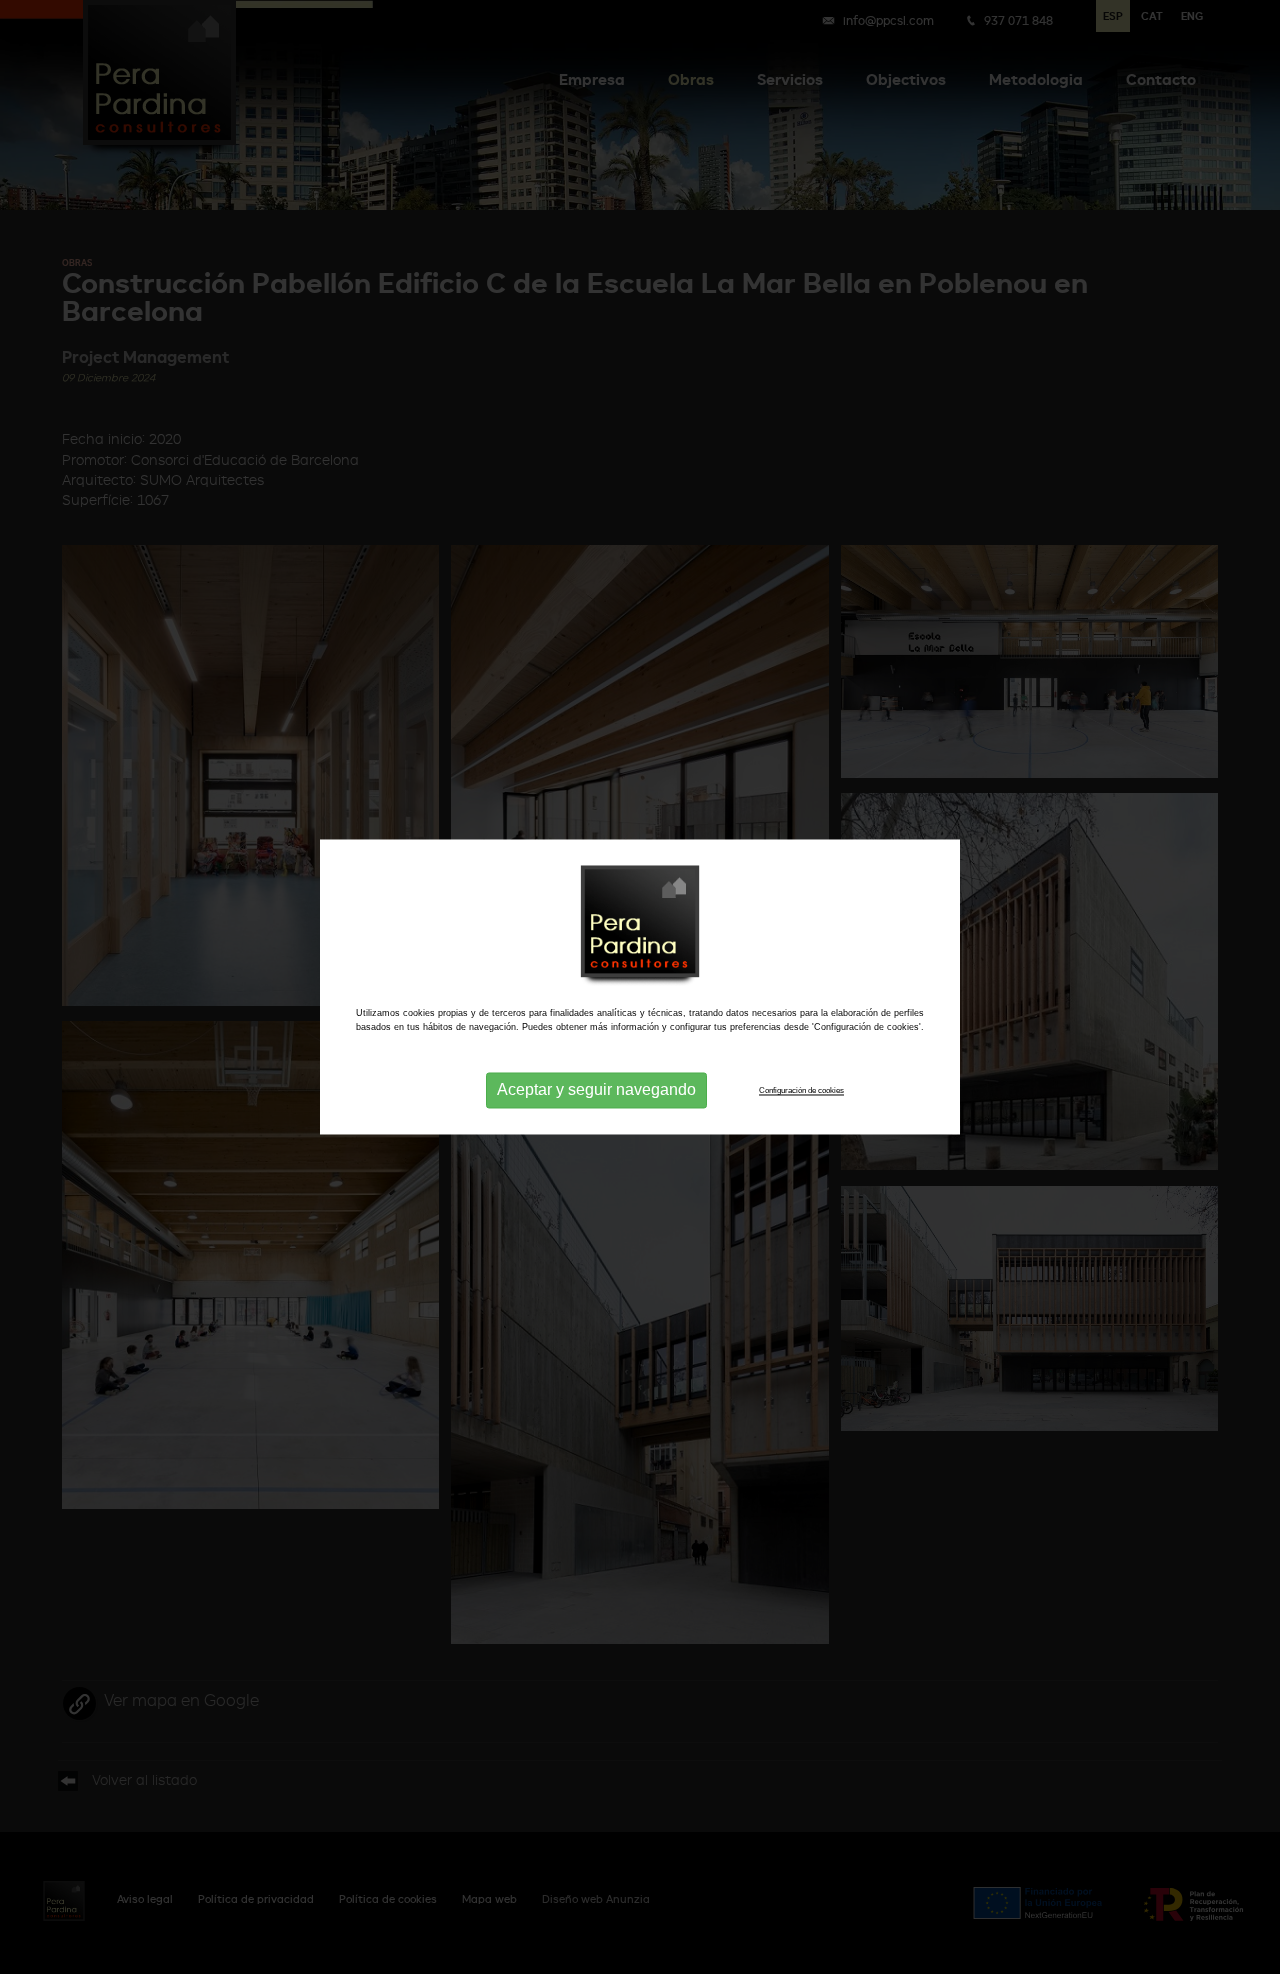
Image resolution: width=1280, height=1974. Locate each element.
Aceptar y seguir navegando (596, 1090)
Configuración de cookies (801, 1090)
